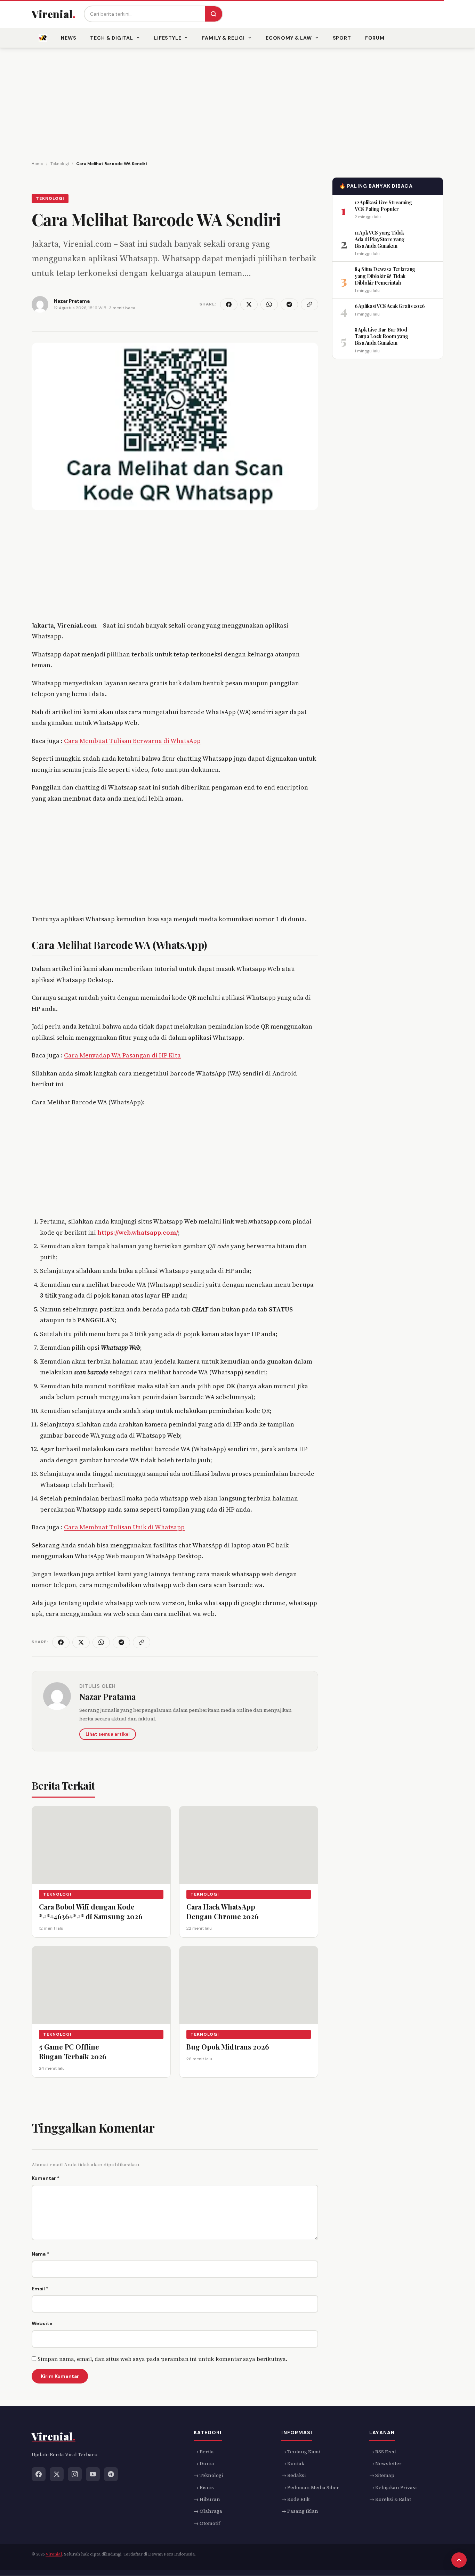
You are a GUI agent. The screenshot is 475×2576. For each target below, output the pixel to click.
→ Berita (204, 2452)
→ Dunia (204, 2463)
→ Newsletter (385, 2463)
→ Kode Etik (295, 2500)
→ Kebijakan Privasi (393, 2487)
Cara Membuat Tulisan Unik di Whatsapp (124, 1527)
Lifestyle (168, 38)
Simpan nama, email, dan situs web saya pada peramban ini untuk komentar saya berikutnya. (162, 2359)
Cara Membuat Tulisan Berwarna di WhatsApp (132, 741)
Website (42, 2323)
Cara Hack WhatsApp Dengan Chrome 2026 (222, 1911)
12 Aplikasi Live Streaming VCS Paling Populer (383, 205)
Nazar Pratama (108, 1696)
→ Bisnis (204, 2487)
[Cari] (214, 14)
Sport (342, 38)
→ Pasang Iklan (300, 2511)
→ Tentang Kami (301, 2452)
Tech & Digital (112, 38)
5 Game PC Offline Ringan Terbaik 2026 (73, 2051)
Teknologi (50, 198)
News (69, 38)
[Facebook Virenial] (39, 2474)
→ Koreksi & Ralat (390, 2500)
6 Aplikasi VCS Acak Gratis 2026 (390, 306)
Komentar (46, 2178)
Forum (375, 38)
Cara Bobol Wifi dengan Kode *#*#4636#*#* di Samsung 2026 (91, 1911)
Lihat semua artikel (108, 1734)
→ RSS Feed (383, 2452)
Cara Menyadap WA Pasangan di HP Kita (122, 1055)
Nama (40, 2254)
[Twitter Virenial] (57, 2474)
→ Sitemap (382, 2476)
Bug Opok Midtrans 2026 (228, 2047)
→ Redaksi (293, 2476)
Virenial (54, 2554)
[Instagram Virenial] (75, 2474)
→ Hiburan (207, 2500)
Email (40, 2289)
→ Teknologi (208, 2476)
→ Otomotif (207, 2523)
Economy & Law (289, 38)
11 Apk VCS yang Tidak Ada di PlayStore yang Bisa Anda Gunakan (380, 239)
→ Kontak (293, 2463)
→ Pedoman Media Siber (310, 2487)
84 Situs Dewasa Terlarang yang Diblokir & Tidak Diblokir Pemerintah (385, 276)
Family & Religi (223, 38)
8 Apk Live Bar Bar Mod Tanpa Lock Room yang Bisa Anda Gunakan (381, 336)
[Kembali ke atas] (459, 2560)
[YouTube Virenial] (93, 2474)
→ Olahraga (208, 2511)
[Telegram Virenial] (111, 2474)
